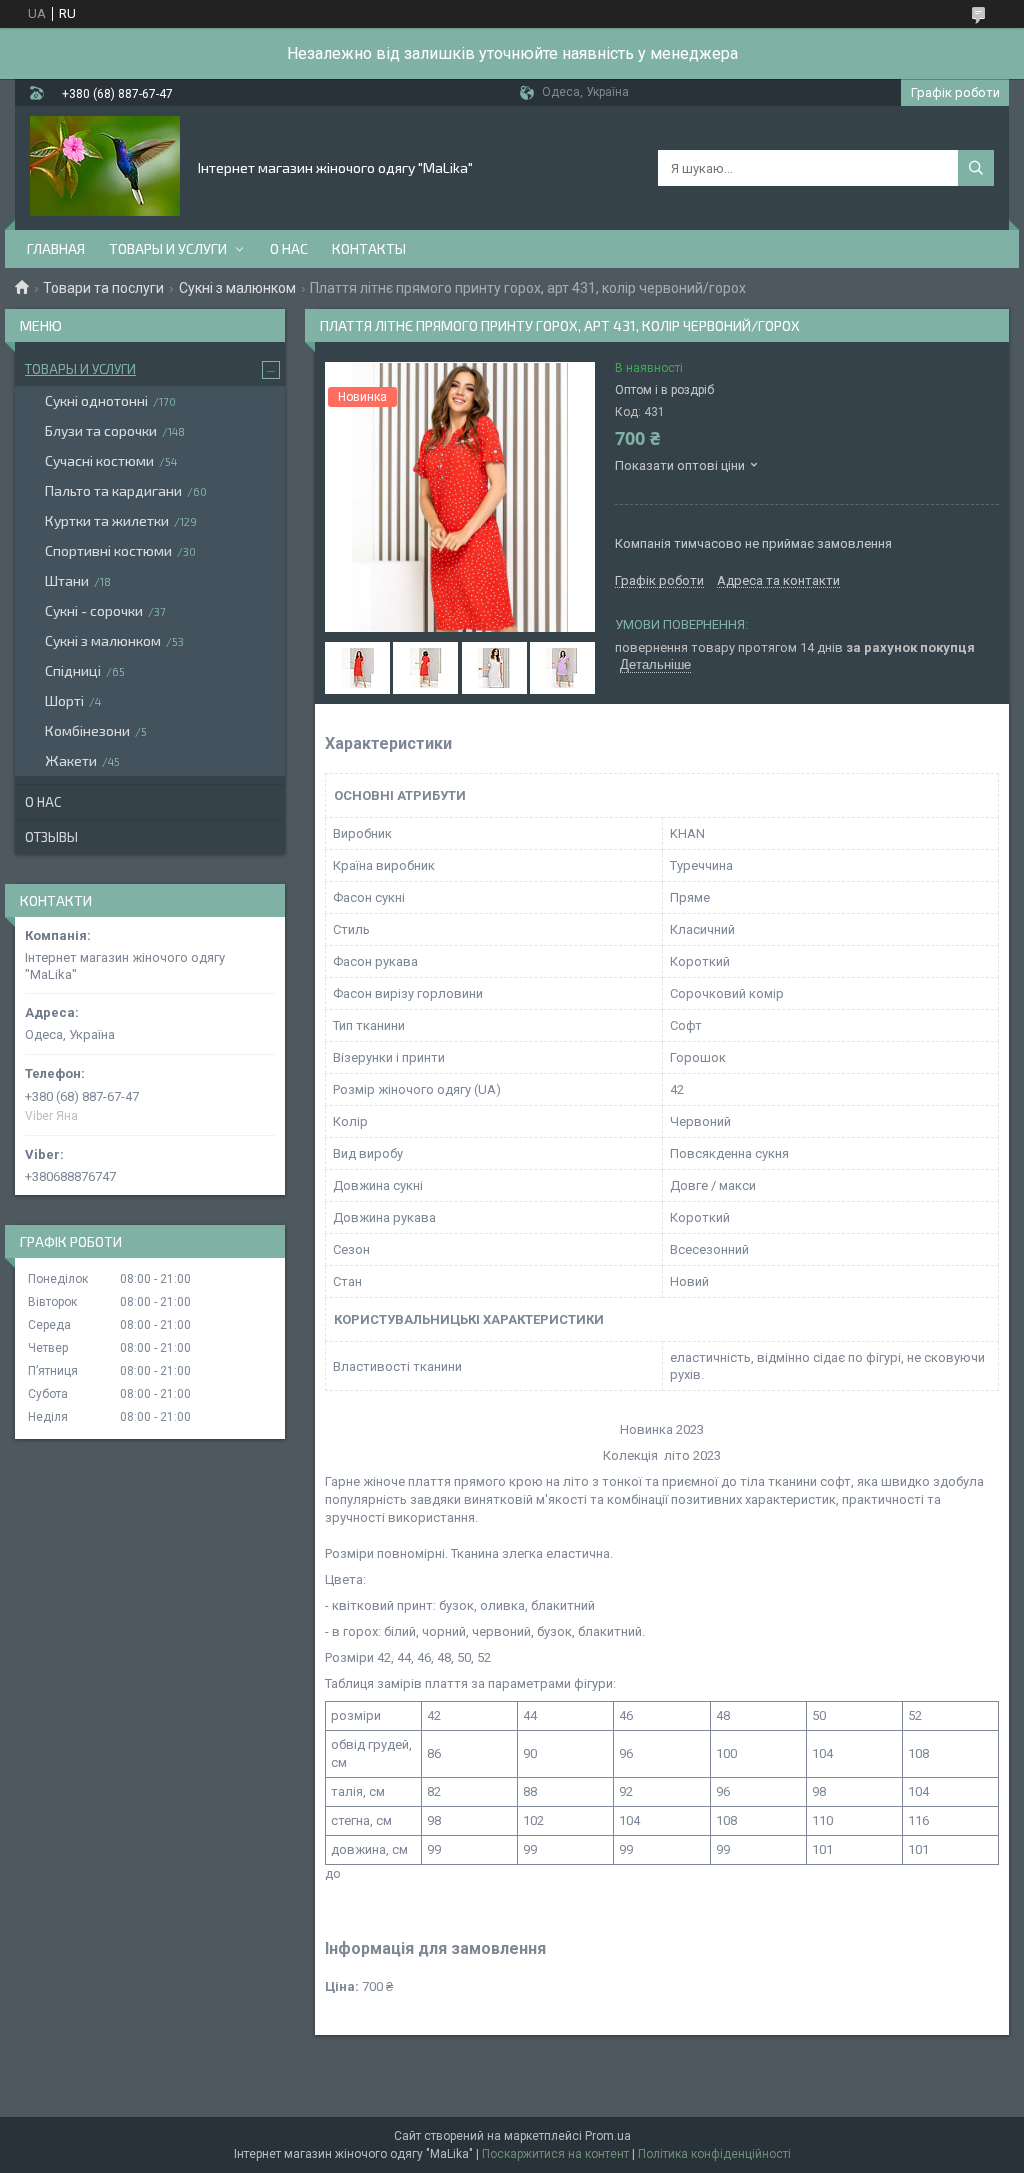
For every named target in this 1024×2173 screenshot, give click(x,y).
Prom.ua (608, 2136)
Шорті (64, 700)
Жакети (71, 760)
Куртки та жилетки (107, 520)
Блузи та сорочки (101, 430)
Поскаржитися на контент (555, 2154)
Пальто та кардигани (113, 490)
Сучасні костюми (99, 460)
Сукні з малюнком (237, 288)
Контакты (369, 248)
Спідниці (73, 670)
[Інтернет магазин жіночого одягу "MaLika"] (105, 166)
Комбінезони (87, 730)
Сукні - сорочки (94, 610)
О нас (289, 248)
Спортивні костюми (108, 550)
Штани (67, 580)
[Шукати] (976, 168)
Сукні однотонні (96, 400)
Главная (56, 248)
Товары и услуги (168, 248)
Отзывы (51, 837)
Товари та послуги (103, 288)
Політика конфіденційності (714, 2154)
